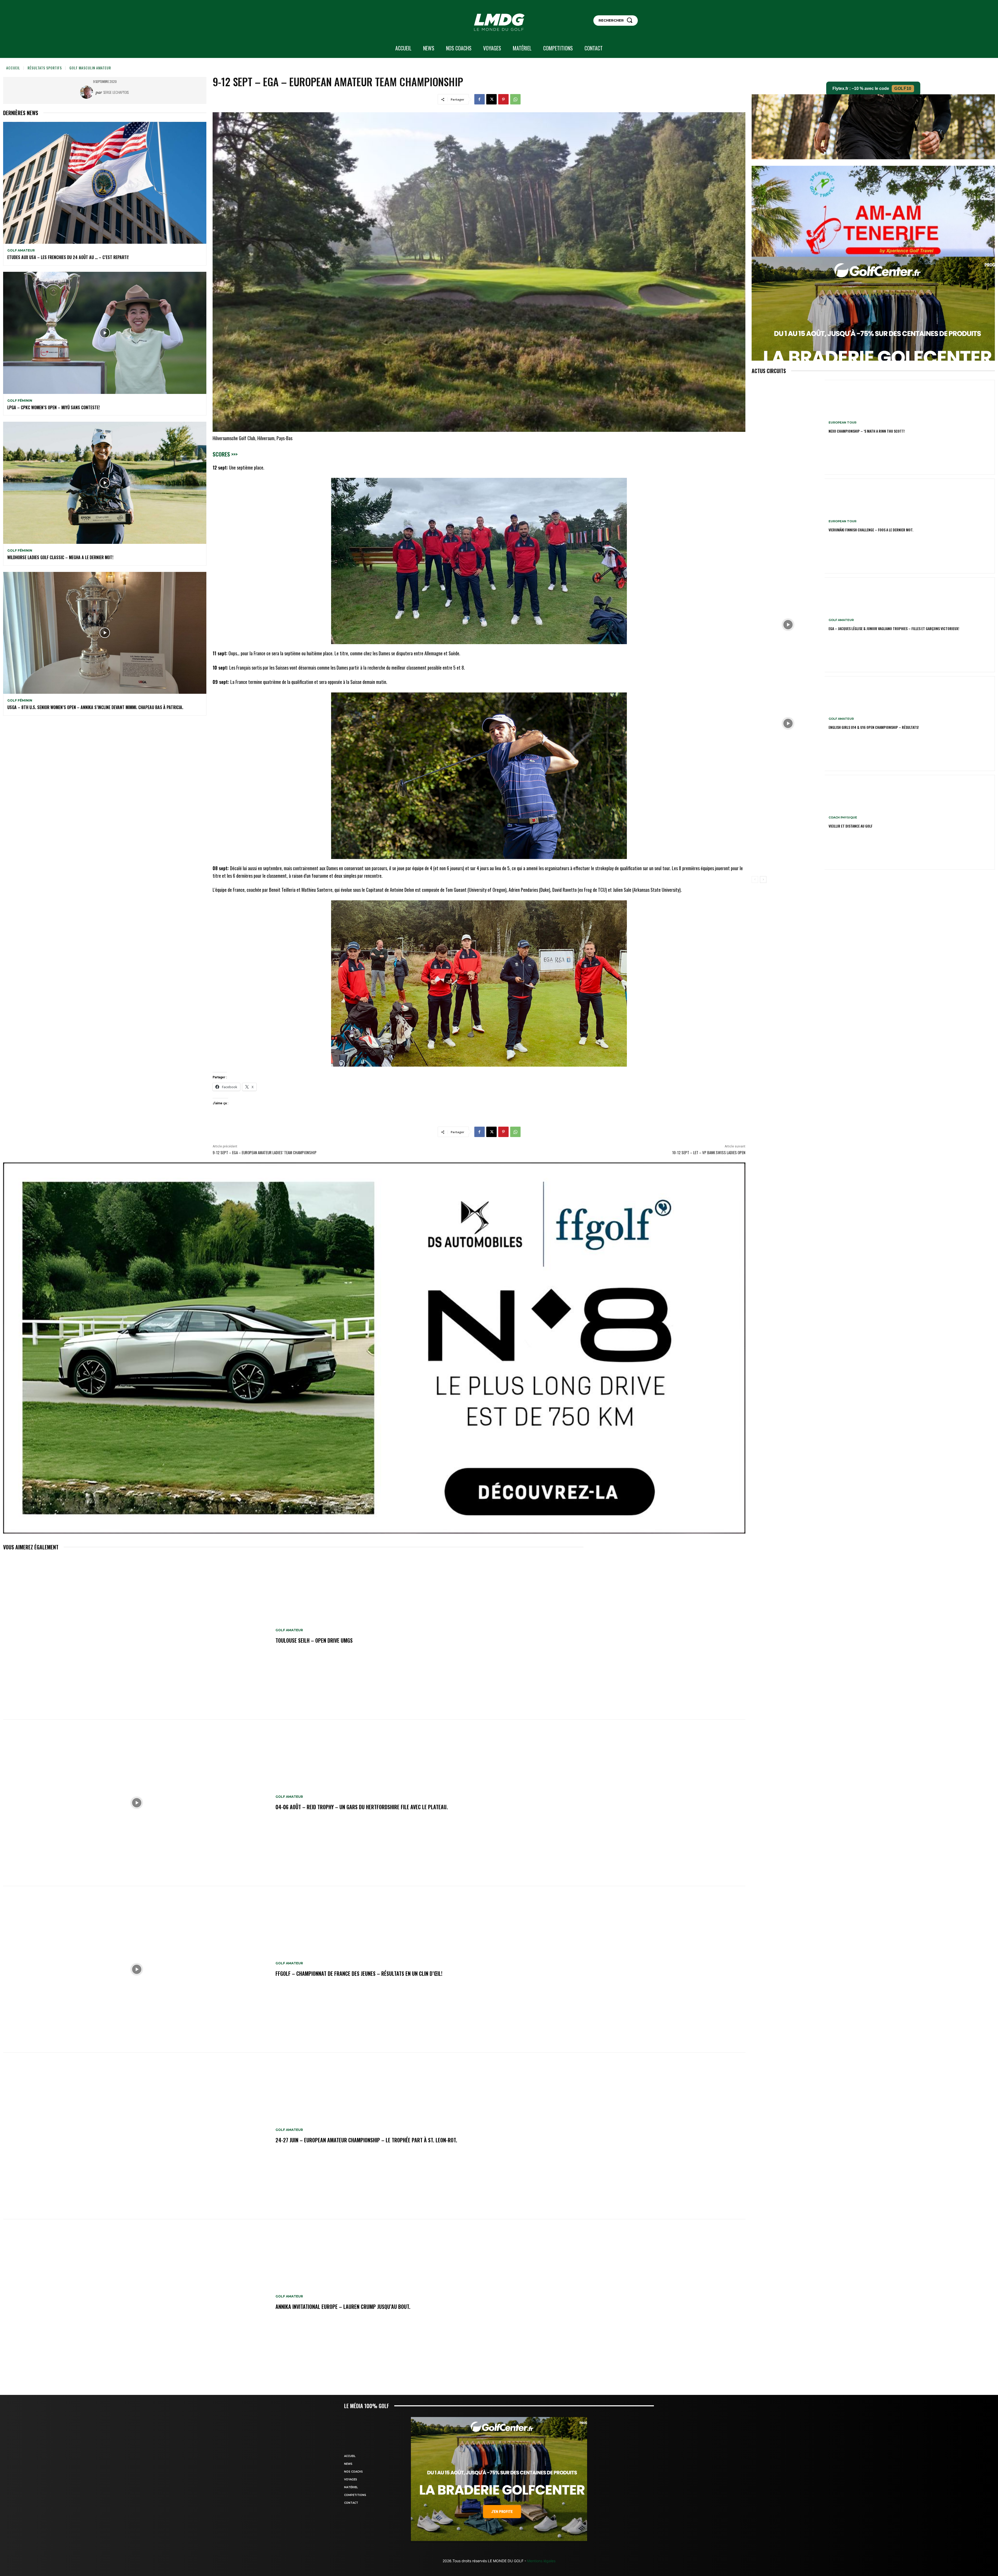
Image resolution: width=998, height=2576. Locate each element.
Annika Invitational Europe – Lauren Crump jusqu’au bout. (343, 2307)
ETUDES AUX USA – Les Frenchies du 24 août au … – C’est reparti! (68, 257)
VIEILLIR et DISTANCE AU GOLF (851, 826)
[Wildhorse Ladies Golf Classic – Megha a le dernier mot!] (105, 483)
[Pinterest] (503, 99)
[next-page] (763, 880)
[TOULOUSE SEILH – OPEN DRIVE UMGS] (137, 1636)
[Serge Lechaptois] (88, 92)
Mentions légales (541, 2561)
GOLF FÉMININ (20, 401)
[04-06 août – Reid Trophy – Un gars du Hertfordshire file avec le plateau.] (137, 1803)
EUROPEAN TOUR (842, 423)
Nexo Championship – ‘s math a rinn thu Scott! (867, 431)
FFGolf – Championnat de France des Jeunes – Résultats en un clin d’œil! (359, 1973)
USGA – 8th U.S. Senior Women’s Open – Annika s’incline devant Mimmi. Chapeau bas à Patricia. (95, 707)
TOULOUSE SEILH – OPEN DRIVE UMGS (314, 1640)
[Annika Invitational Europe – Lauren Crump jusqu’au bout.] (137, 2303)
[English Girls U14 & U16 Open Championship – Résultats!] (788, 724)
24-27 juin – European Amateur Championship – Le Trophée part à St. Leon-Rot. (366, 2140)
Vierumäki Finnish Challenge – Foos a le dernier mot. (871, 530)
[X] (491, 99)
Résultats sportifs (45, 68)
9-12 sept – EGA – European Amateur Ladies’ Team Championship (265, 1152)
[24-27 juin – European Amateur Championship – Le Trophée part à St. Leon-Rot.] (137, 2136)
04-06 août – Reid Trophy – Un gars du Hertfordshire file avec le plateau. (362, 1807)
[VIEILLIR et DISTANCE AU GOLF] (788, 822)
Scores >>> (225, 454)
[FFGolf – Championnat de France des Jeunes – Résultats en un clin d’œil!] (137, 1969)
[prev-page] (755, 880)
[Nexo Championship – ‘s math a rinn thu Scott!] (788, 427)
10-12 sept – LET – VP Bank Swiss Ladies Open (709, 1152)
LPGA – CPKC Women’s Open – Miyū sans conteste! (54, 407)
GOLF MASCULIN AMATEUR (90, 68)
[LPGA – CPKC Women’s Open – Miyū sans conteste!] (105, 333)
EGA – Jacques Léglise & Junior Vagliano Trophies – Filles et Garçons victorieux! (894, 628)
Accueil (13, 68)
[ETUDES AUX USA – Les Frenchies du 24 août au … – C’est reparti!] (105, 183)
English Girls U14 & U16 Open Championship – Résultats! (874, 727)
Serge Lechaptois (116, 92)
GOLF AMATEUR (21, 250)
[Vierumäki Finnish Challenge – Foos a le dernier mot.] (788, 526)
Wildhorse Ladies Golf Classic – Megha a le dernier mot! (60, 557)
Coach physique (843, 818)
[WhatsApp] (515, 99)
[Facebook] (480, 99)
